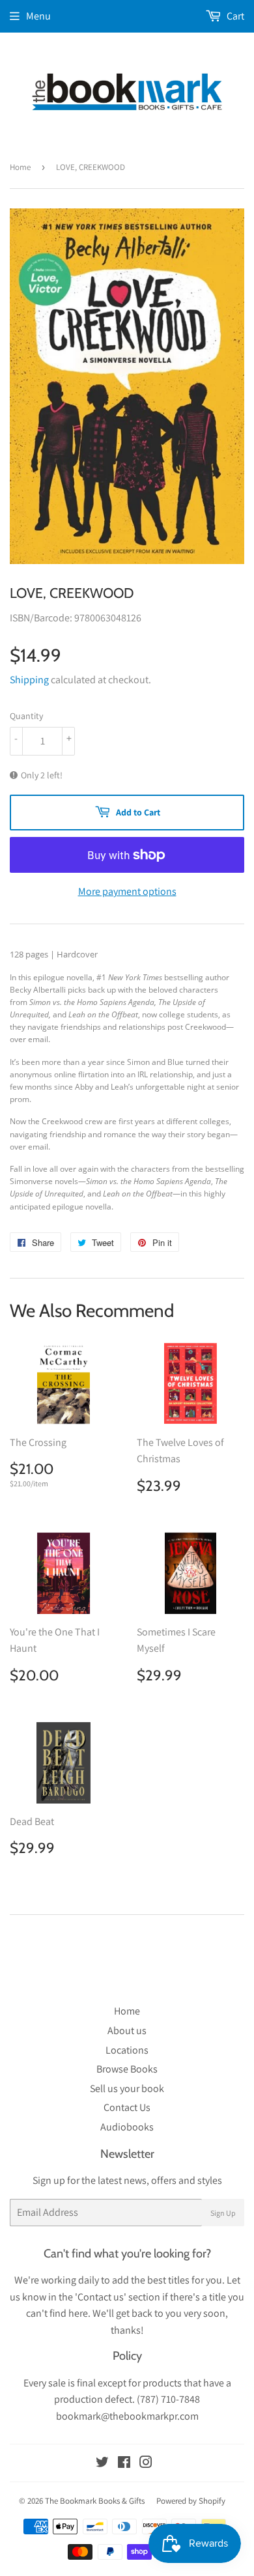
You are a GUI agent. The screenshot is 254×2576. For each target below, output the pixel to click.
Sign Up (223, 2213)
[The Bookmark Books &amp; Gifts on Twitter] (102, 2464)
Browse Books (127, 2069)
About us (127, 2031)
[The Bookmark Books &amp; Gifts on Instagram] (146, 2464)
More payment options (127, 891)
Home (20, 167)
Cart (234, 16)
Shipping (29, 680)
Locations (127, 2050)
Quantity (26, 716)
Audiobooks (127, 2127)
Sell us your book (127, 2088)
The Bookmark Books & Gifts (95, 2501)
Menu (38, 16)
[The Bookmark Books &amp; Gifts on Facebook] (124, 2464)
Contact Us (127, 2107)
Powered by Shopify (191, 2501)
